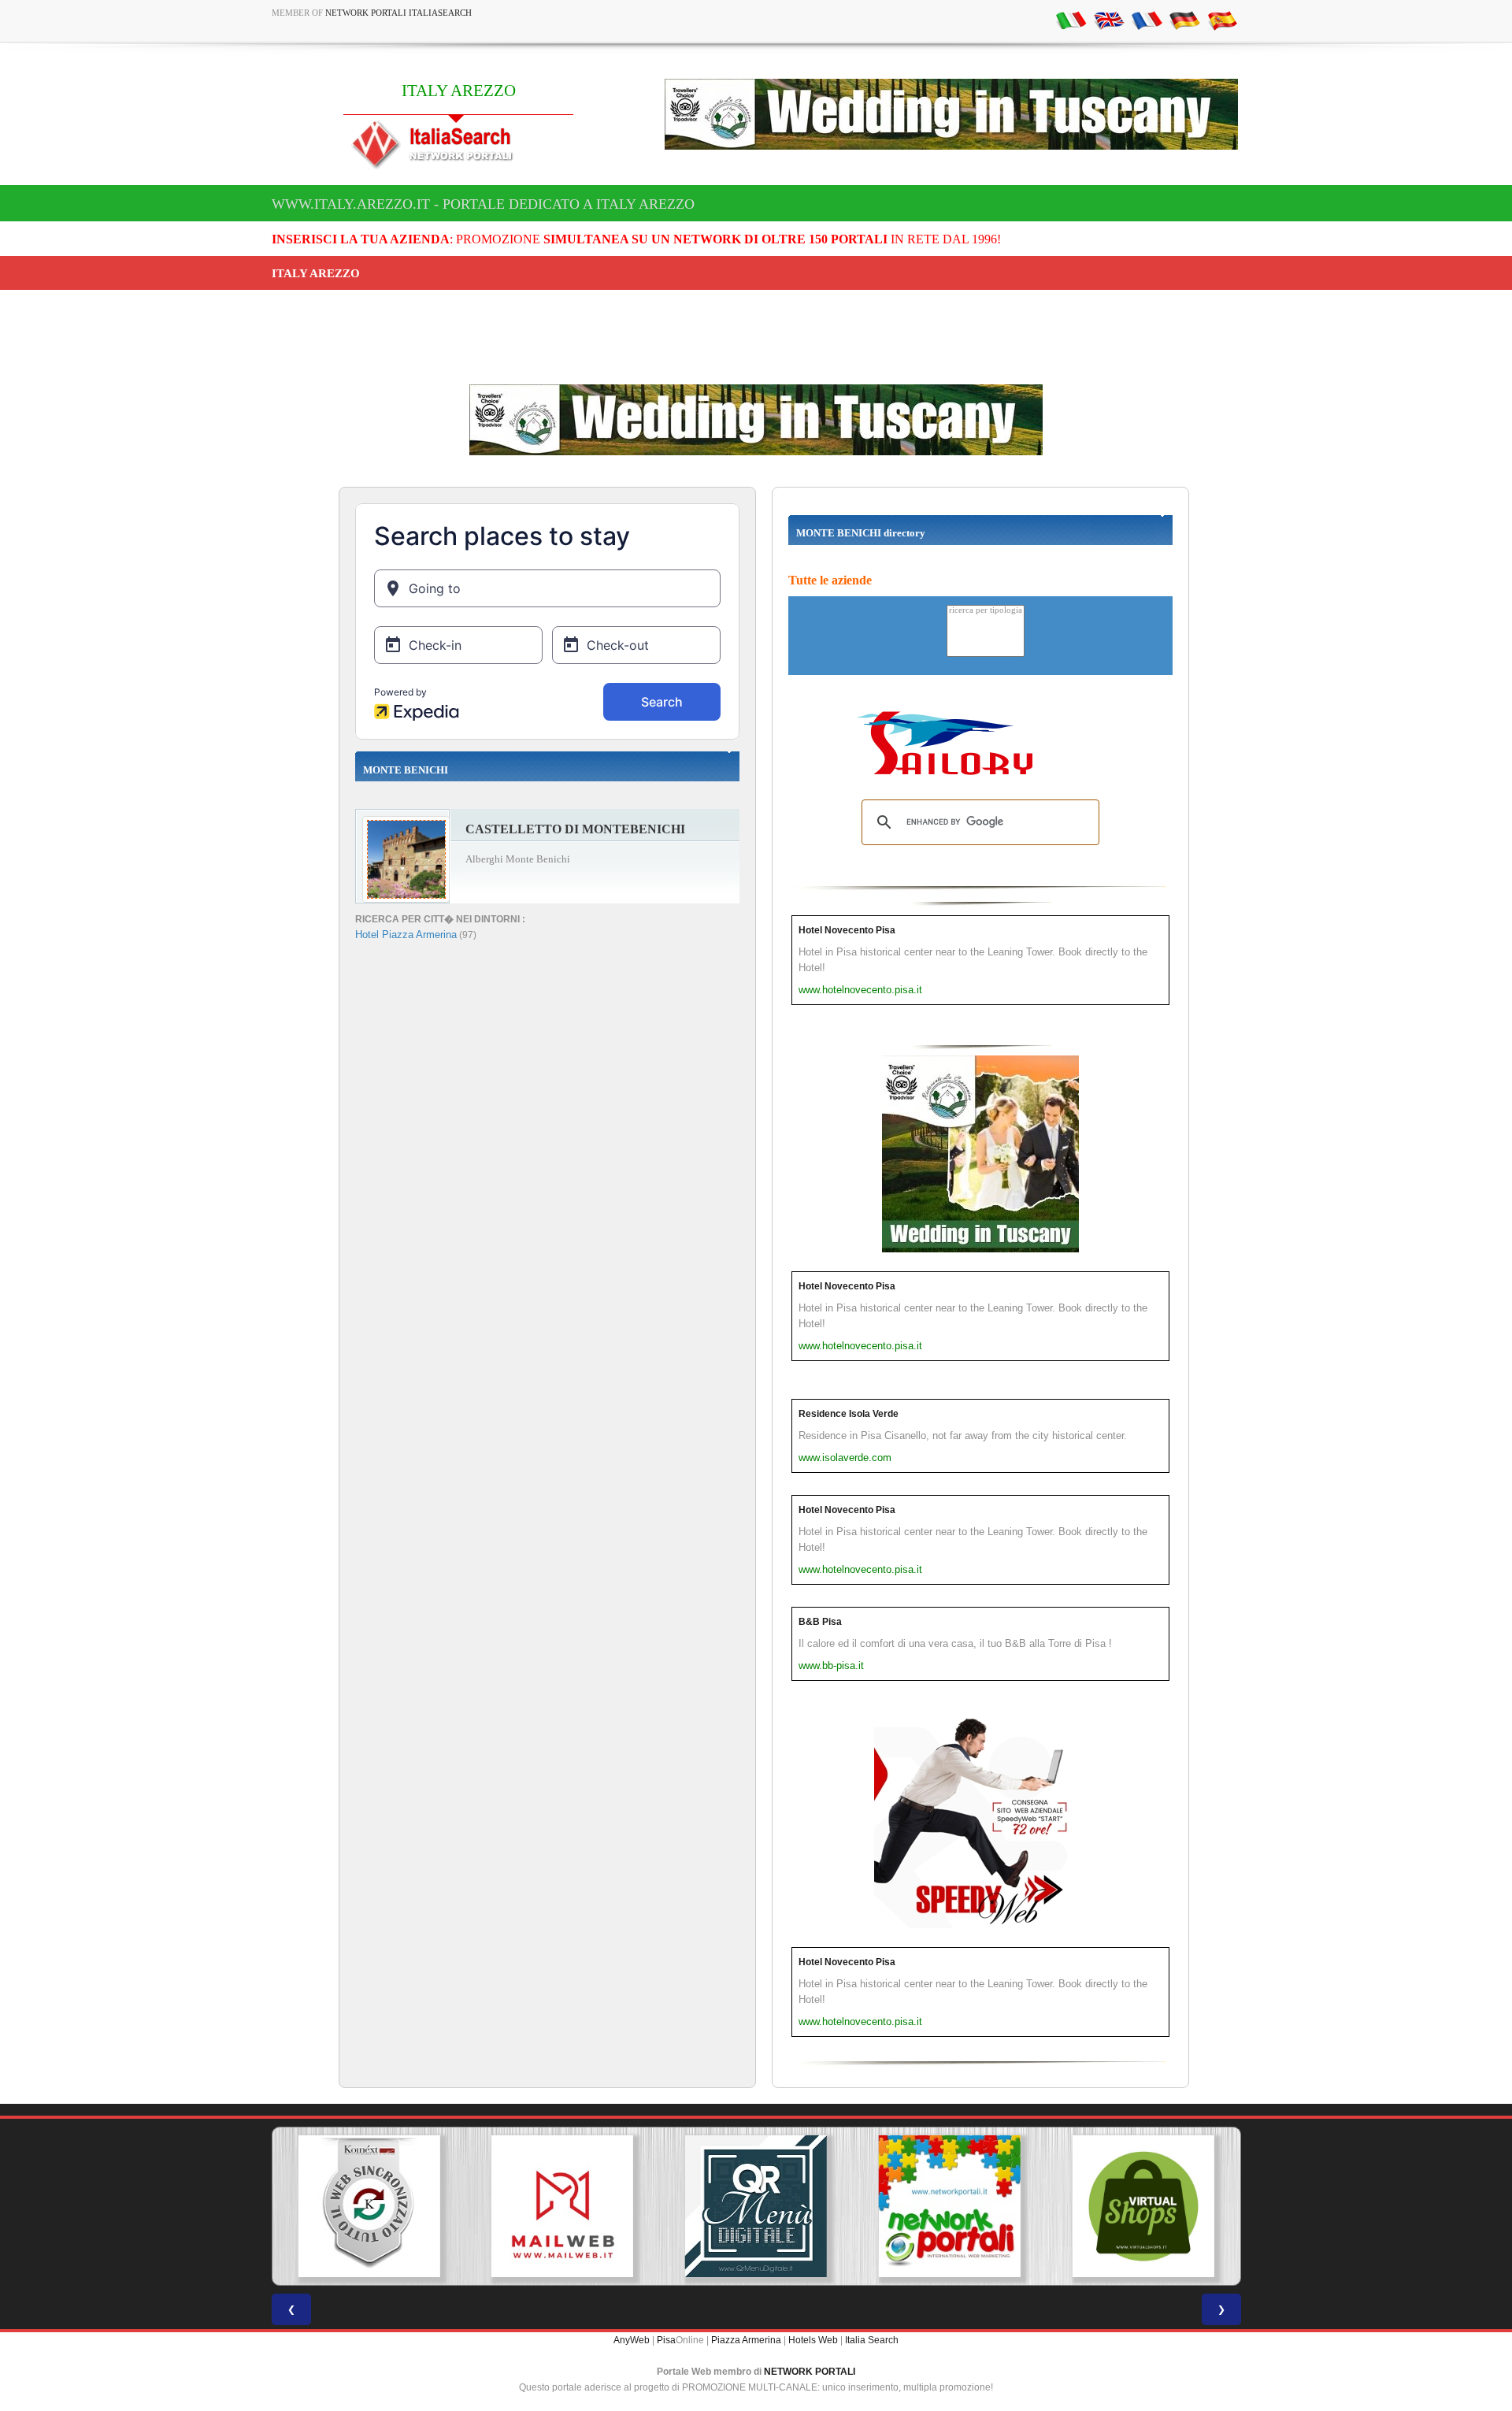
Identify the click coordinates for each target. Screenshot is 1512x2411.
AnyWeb (632, 2340)
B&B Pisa (820, 1622)
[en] (1109, 20)
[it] (1071, 20)
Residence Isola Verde (849, 1414)
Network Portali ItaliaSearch (398, 13)
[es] (1222, 20)
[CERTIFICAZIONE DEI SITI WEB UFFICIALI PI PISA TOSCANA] (1143, 2206)
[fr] (1147, 20)
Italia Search (872, 2340)
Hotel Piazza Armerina (406, 935)
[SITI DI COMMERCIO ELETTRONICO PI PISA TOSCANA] (950, 2206)
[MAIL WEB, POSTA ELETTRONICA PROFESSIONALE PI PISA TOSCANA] (369, 2206)
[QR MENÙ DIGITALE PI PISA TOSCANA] (562, 2206)
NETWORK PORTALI (810, 2372)
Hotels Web (813, 2340)
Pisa (666, 2340)
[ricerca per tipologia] (986, 611)
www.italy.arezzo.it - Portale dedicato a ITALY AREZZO (483, 204)
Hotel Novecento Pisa (847, 930)
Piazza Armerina (746, 2340)
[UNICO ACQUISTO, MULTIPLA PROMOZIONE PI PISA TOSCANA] (756, 2206)
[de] (1184, 20)
